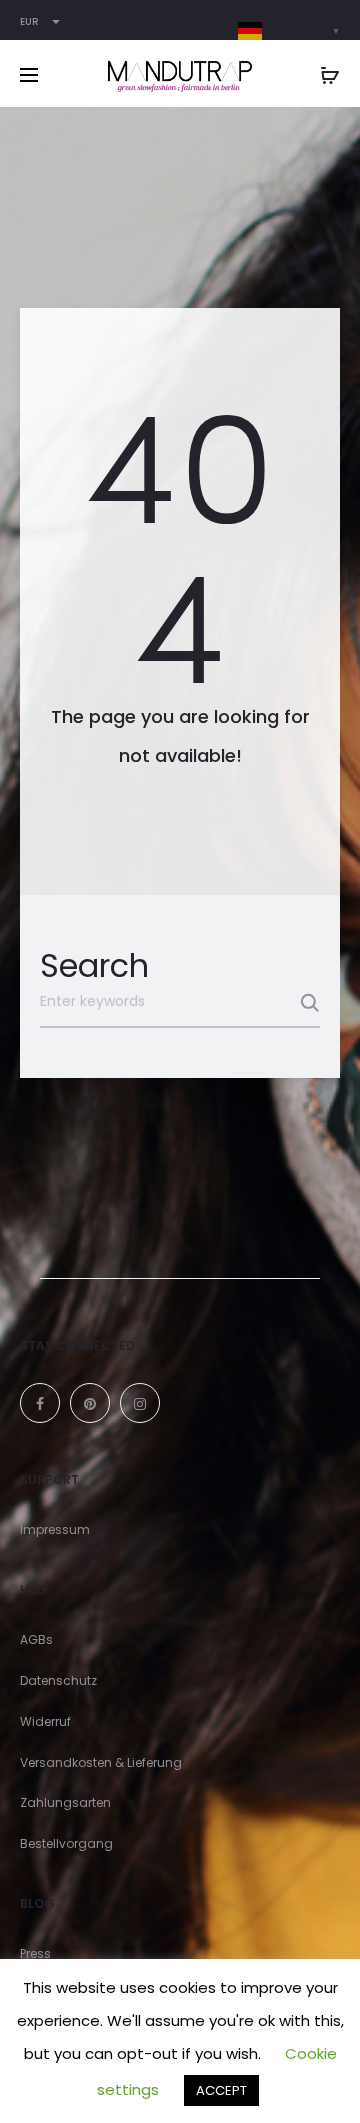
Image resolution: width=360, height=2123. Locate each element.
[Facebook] (40, 1403)
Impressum (55, 1529)
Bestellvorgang (66, 1843)
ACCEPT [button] (221, 2090)
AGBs (36, 1639)
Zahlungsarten (65, 1802)
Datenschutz (58, 1680)
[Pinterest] (90, 1403)
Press (35, 1953)
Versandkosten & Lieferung (101, 1762)
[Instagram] (140, 1403)
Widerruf (45, 1721)
